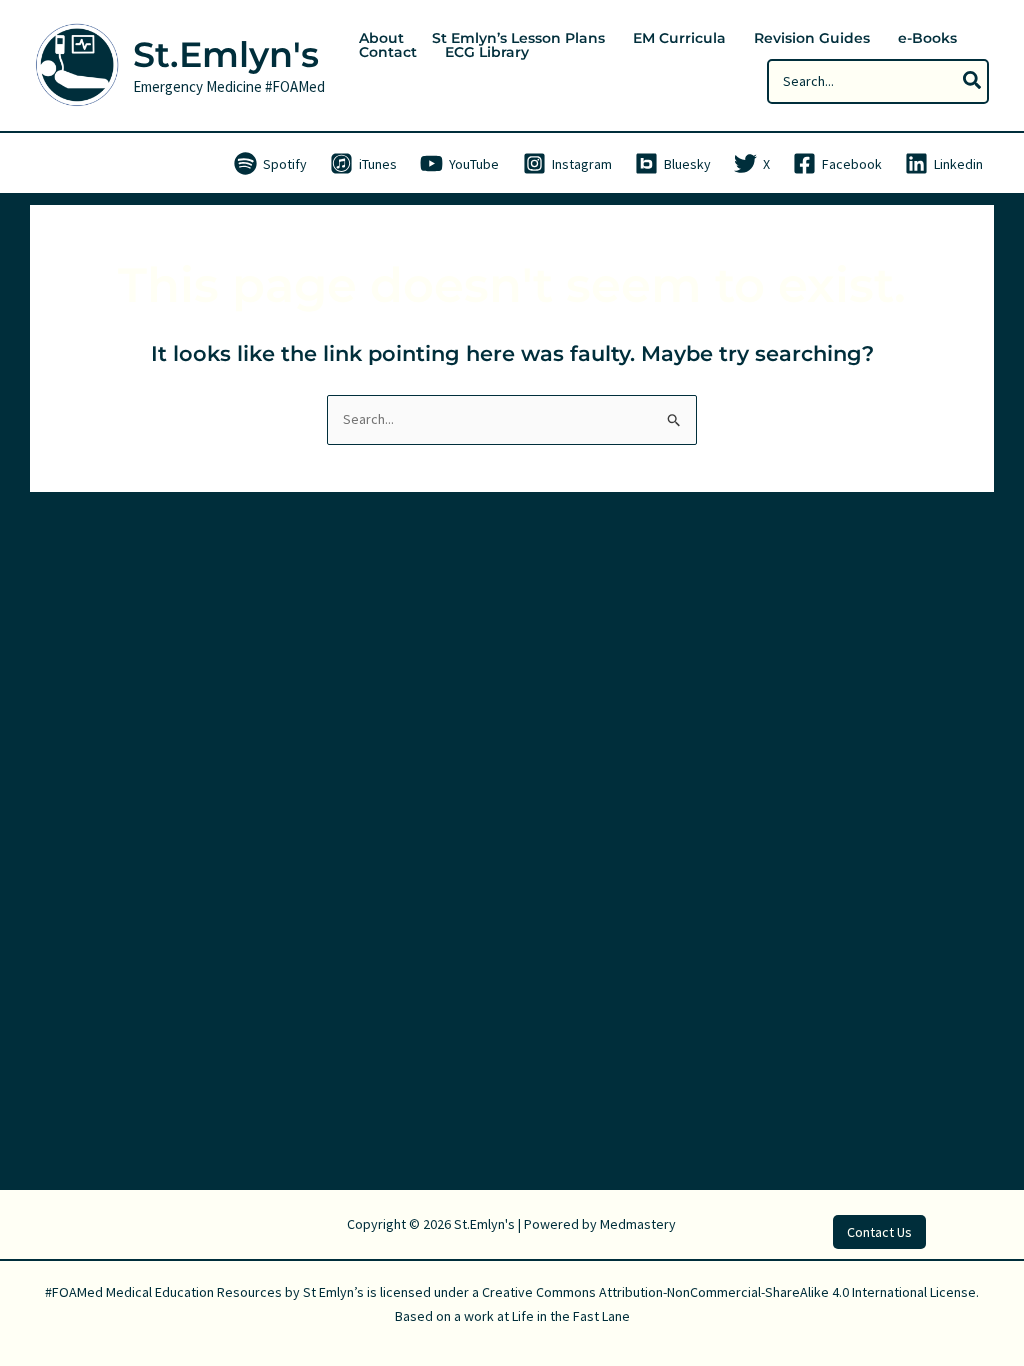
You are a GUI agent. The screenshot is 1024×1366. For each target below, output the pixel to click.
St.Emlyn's (226, 54)
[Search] (973, 81)
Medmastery (638, 1224)
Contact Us (879, 1232)
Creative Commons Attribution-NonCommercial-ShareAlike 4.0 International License (729, 1292)
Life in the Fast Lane (571, 1316)
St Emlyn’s (333, 1292)
